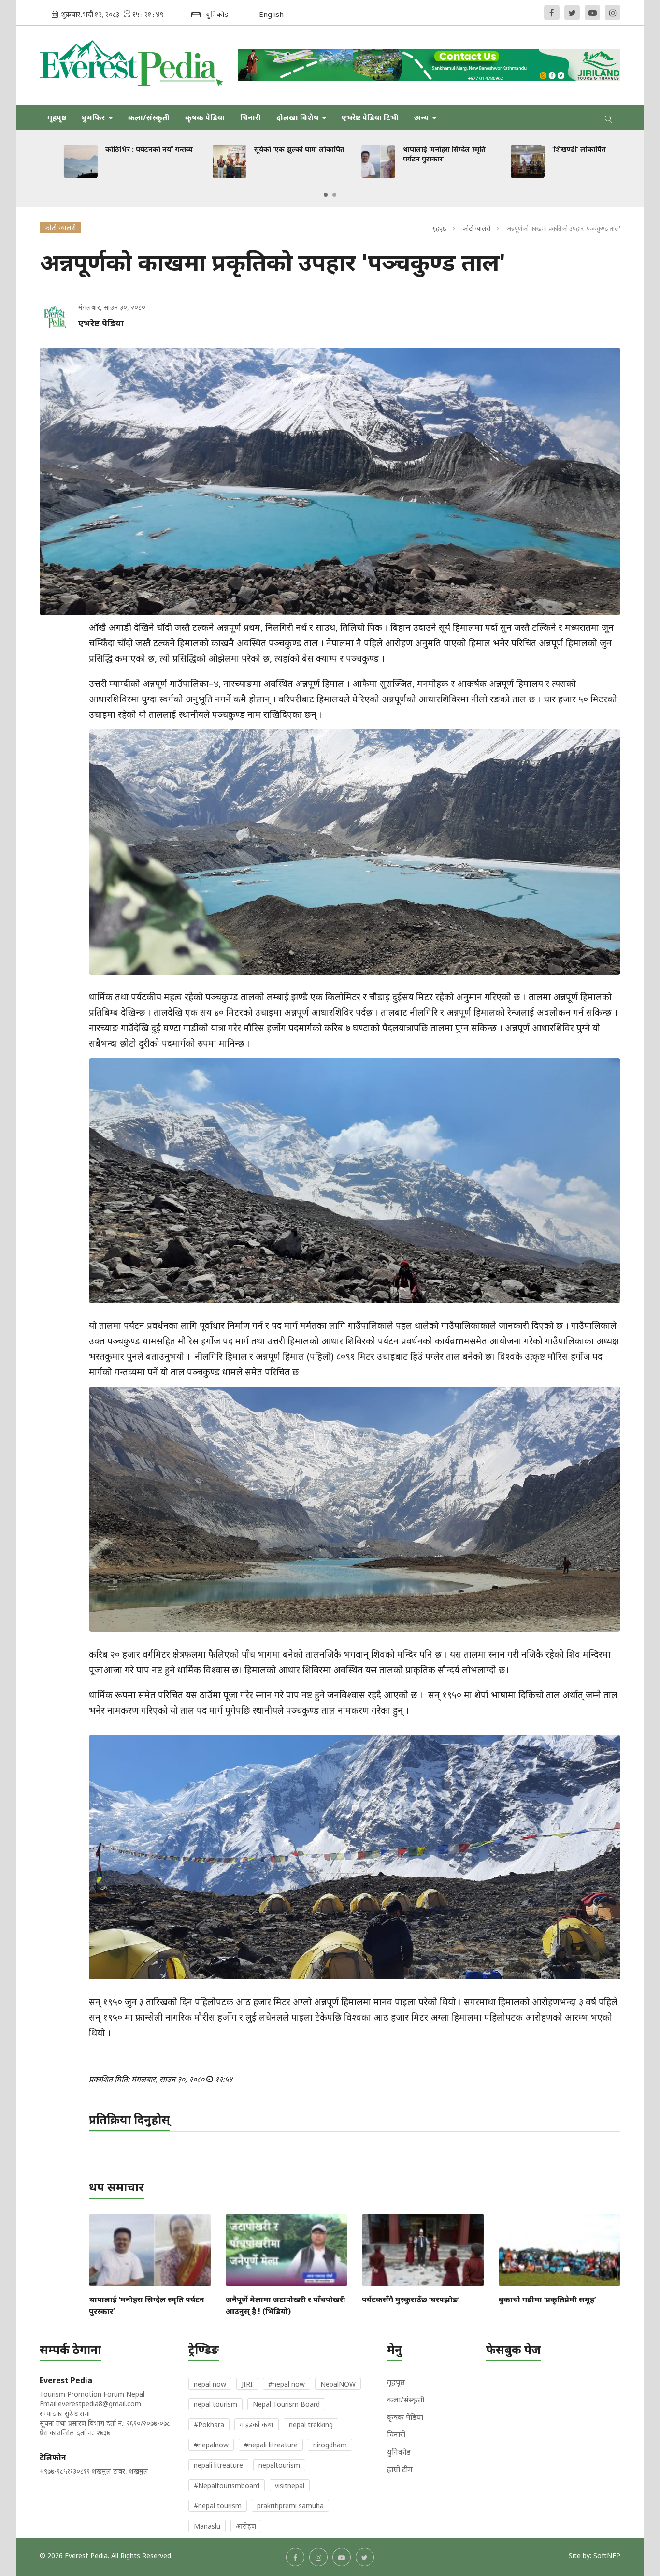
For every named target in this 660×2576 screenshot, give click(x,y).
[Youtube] (592, 13)
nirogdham (330, 2445)
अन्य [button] (422, 117)
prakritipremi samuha (290, 2506)
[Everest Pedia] (132, 65)
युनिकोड (399, 2452)
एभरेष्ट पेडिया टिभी (370, 117)
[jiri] (430, 65)
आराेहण (246, 2526)
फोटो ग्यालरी (476, 228)
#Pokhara (209, 2424)
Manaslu (207, 2526)
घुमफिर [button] (94, 117)
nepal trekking (311, 2424)
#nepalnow (211, 2445)
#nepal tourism (218, 2506)
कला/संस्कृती (149, 117)
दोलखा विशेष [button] (298, 117)
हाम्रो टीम (400, 2469)
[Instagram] (613, 13)
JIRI (247, 2384)
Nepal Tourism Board (286, 2404)
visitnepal (290, 2485)
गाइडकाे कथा (257, 2424)
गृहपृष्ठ (57, 117)
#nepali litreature (271, 2445)
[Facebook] (552, 13)
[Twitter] (572, 13)
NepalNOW (338, 2384)
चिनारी (251, 117)
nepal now (210, 2384)
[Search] (609, 117)
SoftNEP (607, 2555)
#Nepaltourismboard (227, 2485)
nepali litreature (218, 2465)
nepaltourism (279, 2465)
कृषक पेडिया (205, 117)
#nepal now (287, 2384)
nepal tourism (215, 2404)
